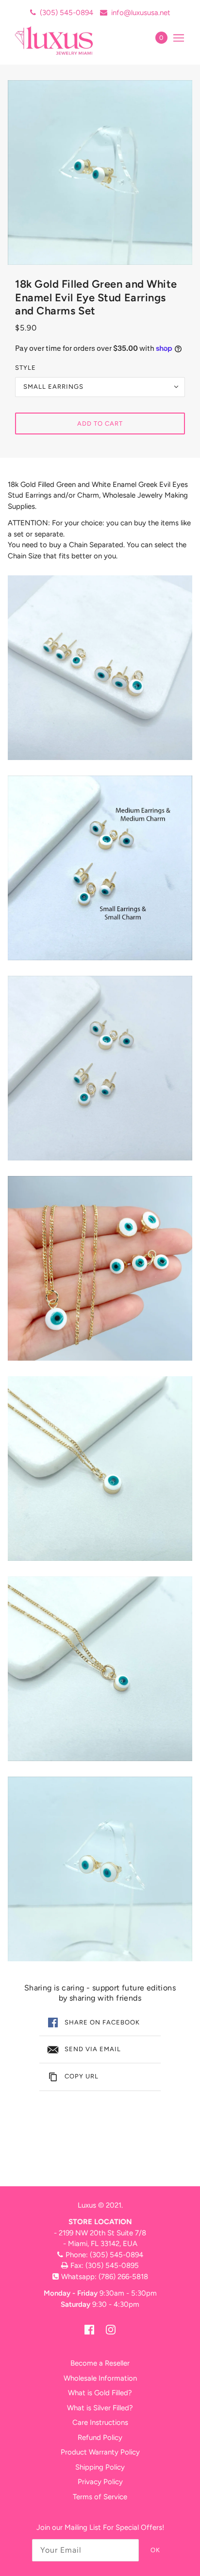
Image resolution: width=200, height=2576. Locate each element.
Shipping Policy (100, 2467)
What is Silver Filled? (100, 2408)
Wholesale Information (100, 2378)
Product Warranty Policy (100, 2452)
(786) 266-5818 (123, 2277)
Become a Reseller (100, 2363)
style (25, 368)
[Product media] (100, 668)
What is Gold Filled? (100, 2393)
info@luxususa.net (141, 13)
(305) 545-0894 (67, 13)
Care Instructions (100, 2422)
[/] (64, 40)
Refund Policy (100, 2438)
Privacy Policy (100, 2482)
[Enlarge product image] (100, 173)
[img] (89, 2329)
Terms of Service (100, 2497)
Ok (155, 2550)
